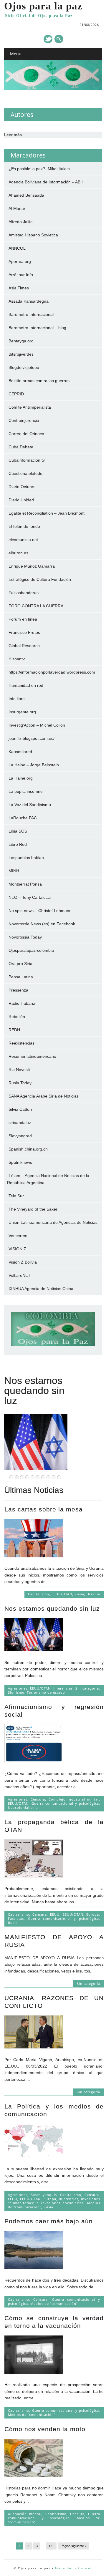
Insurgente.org (22, 712)
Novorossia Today (25, 937)
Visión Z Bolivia (23, 1262)
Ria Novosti (19, 1070)
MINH (14, 871)
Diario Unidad (21, 500)
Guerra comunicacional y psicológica (65, 1803)
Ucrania (93, 1594)
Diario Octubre (22, 487)
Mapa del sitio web (74, 2568)
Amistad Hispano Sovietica (33, 235)
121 (51, 2546)
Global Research (24, 646)
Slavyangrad (20, 1136)
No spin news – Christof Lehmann (40, 911)
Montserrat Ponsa (25, 884)
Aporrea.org (20, 261)
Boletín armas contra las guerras (39, 381)
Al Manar (17, 208)
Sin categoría (87, 1688)
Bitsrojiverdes (21, 354)
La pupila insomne (26, 791)
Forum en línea (23, 619)
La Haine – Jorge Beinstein (34, 765)
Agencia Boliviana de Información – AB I (46, 182)
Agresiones (18, 1688)
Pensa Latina (21, 977)
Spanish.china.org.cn (28, 1149)
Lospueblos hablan (26, 858)
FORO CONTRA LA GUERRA (36, 606)
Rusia (79, 1594)
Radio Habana (22, 1003)
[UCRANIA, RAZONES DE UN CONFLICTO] (34, 2047)
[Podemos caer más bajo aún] (34, 2268)
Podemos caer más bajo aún (49, 2221)
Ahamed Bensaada (26, 195)
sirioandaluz (20, 1123)
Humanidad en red (26, 685)
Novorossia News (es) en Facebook (42, 924)
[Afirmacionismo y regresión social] (34, 1761)
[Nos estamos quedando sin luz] (34, 1650)
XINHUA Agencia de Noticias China (41, 1289)
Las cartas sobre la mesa (44, 1509)
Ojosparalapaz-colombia (31, 950)
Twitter (48, 39)
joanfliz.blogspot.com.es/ (32, 738)
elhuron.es (18, 553)
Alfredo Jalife (21, 222)
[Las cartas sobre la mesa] (34, 1556)
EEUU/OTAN (62, 1594)
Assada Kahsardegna (29, 301)
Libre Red (18, 844)
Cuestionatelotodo (25, 473)
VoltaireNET (20, 1275)
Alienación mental (25, 2514)
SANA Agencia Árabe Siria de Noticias (44, 1096)
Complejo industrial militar (74, 1799)
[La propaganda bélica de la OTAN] (34, 1876)
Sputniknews (20, 1162)
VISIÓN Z (17, 1249)
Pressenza (18, 990)
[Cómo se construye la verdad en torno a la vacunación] (34, 2372)
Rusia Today (20, 1083)
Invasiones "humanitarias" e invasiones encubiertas (54, 2201)
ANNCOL (17, 248)
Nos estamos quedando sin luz (52, 1608)
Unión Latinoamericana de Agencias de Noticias (53, 1222)
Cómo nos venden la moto (45, 2429)
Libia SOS (18, 831)
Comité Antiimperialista (30, 407)
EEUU (55, 1914)
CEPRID (16, 394)
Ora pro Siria (20, 964)
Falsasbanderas (24, 593)
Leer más (13, 135)
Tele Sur (16, 1196)
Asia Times (19, 288)
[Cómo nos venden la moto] (34, 2476)
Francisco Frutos (24, 632)
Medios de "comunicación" (54, 2304)
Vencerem (18, 1236)
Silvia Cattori (20, 1109)
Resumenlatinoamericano (32, 1056)
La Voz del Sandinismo (30, 805)
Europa (93, 1914)
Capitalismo (39, 1594)
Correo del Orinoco (26, 434)
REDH (14, 1030)
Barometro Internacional (31, 314)
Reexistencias (21, 1043)
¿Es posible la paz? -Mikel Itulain (39, 169)
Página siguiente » (74, 2546)
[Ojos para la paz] (53, 89)
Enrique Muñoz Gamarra (32, 566)
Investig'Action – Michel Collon (37, 725)
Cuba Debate (21, 447)
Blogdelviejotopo (24, 367)
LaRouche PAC (23, 818)
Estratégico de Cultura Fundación (40, 579)
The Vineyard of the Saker (33, 1209)
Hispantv (17, 659)
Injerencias (63, 1688)
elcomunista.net (23, 540)
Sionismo (16, 1692)
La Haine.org (21, 778)
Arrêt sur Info (21, 275)
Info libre (17, 699)
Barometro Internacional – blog (37, 328)
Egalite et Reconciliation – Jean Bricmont (47, 513)
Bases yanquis (44, 2195)
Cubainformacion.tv (27, 460)
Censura (38, 1799)
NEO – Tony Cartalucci (30, 897)
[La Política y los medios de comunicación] (34, 2156)
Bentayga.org (21, 341)
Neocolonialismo (23, 1807)
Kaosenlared (20, 752)
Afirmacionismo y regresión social (38, 1390)
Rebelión (17, 1017)
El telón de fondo (24, 526)
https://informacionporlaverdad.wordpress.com (52, 672)
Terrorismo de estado (46, 1692)
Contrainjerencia (24, 420)
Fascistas (16, 1918)
